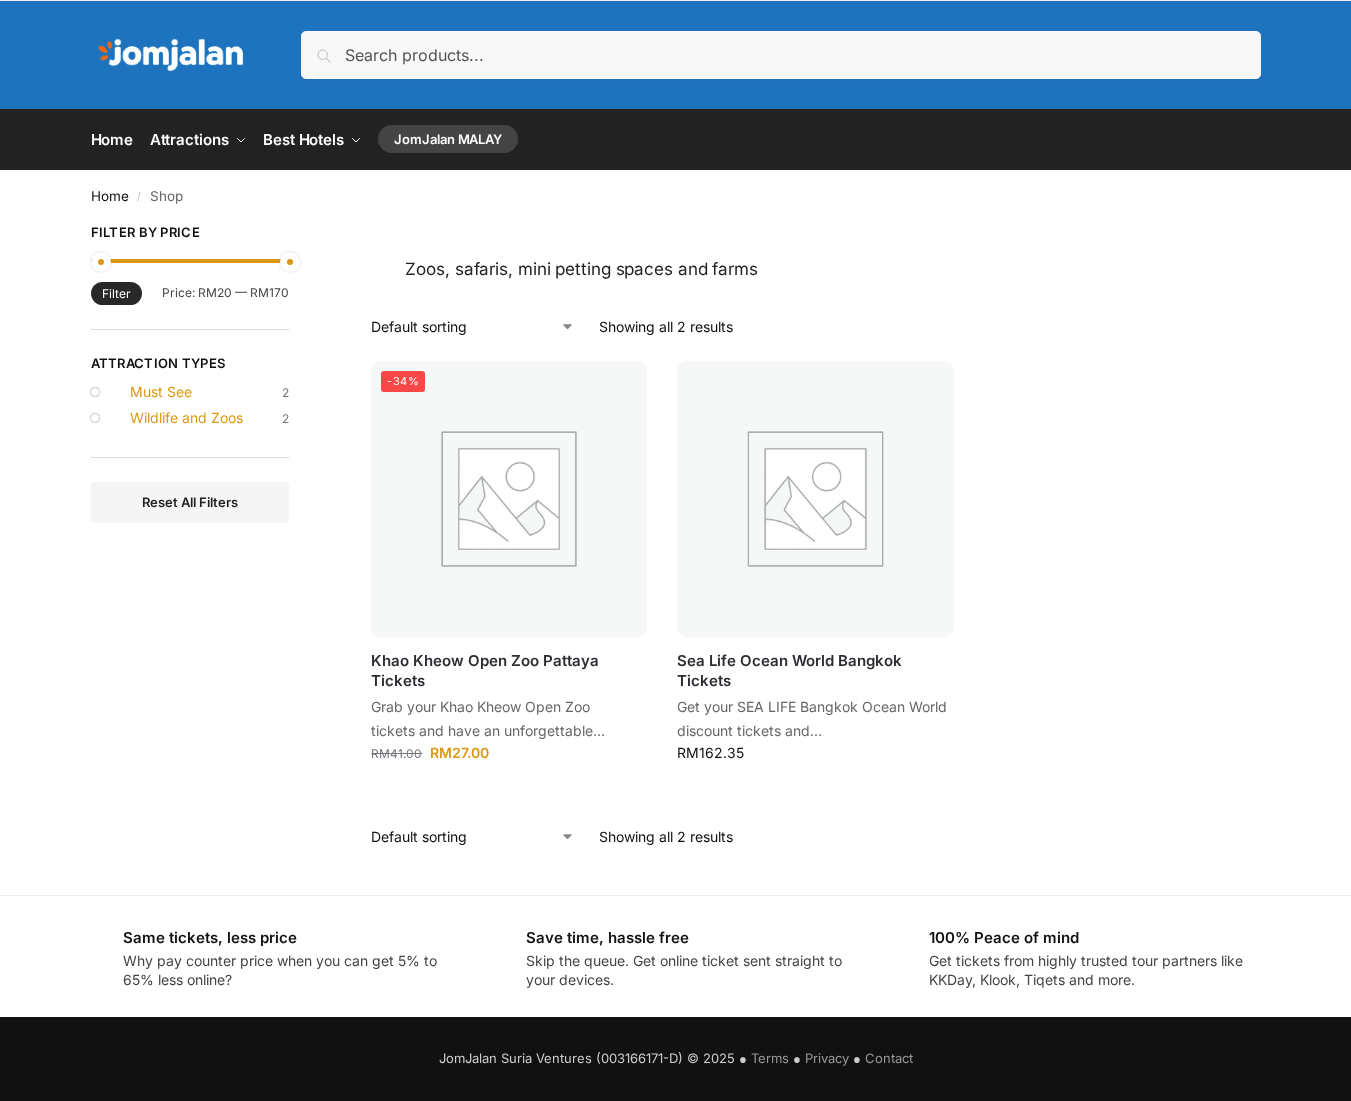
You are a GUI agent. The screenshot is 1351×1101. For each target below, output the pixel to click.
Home (110, 196)
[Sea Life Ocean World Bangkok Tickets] (815, 499)
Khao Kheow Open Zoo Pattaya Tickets (485, 670)
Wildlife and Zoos (186, 417)
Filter (116, 293)
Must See (161, 391)
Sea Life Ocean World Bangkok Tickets (789, 670)
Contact (889, 1058)
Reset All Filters (190, 502)
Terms (770, 1058)
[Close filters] (295, 235)
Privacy (827, 1058)
